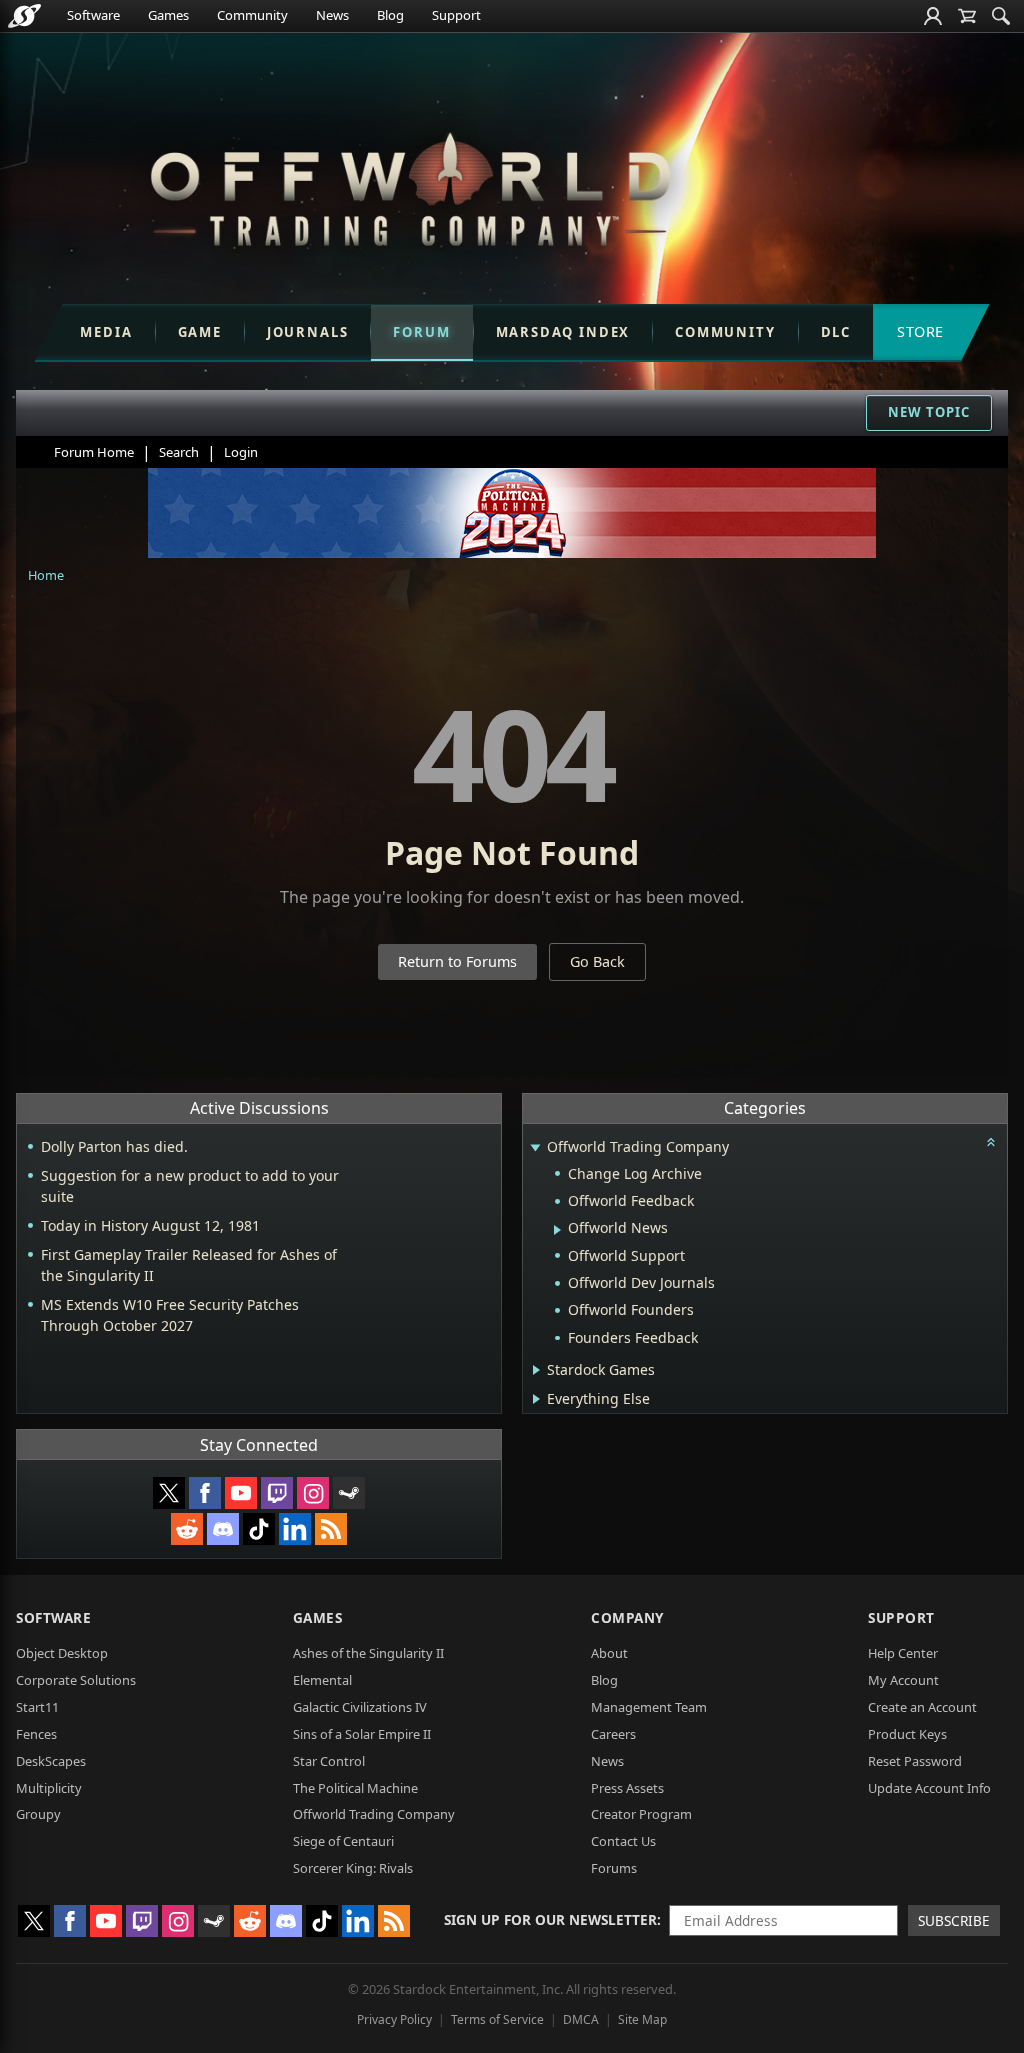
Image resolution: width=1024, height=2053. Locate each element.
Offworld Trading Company (374, 1814)
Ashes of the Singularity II (368, 1653)
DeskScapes (51, 1761)
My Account (903, 1680)
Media (106, 332)
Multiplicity (49, 1788)
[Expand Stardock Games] (536, 1370)
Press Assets (627, 1788)
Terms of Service (497, 2019)
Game (200, 332)
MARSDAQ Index (563, 332)
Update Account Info (929, 1788)
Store (920, 331)
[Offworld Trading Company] (410, 185)
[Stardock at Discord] (223, 1529)
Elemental (322, 1680)
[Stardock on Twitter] (169, 1493)
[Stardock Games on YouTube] (241, 1493)
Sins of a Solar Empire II (362, 1734)
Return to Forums (457, 961)
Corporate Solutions (76, 1680)
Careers (613, 1734)
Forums (614, 1868)
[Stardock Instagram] (313, 1493)
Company (627, 1617)
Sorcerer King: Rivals (353, 1868)
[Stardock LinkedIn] (295, 1529)
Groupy (38, 1814)
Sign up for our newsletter (550, 1919)
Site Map (642, 2019)
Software (93, 15)
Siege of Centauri (343, 1841)
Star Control (329, 1761)
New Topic (929, 412)
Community (252, 15)
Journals (308, 332)
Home (46, 575)
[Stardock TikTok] (259, 1529)
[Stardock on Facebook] (205, 1493)
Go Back (597, 961)
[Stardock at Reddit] (187, 1529)
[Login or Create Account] (933, 16)
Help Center (903, 1653)
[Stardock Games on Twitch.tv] (277, 1493)
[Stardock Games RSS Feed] (331, 1529)
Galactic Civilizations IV (360, 1707)
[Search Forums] (1001, 16)
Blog (390, 15)
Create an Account (922, 1707)
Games (168, 15)
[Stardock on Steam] (349, 1493)
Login (241, 452)
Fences (36, 1734)
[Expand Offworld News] (557, 1230)
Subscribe (954, 1920)
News (332, 15)
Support (456, 15)
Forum (421, 332)
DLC (836, 332)
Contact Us (623, 1841)
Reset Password (915, 1761)
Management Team (649, 1707)
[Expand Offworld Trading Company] (535, 1148)
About (609, 1653)
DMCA (581, 2019)
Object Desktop (62, 1653)
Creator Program (641, 1814)
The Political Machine (355, 1788)
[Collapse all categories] (991, 1142)
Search (179, 452)
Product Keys (907, 1734)
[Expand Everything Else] (536, 1399)
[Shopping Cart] (967, 16)
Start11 (37, 1707)
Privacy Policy (394, 2019)
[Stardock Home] (24, 16)
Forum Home (94, 452)
